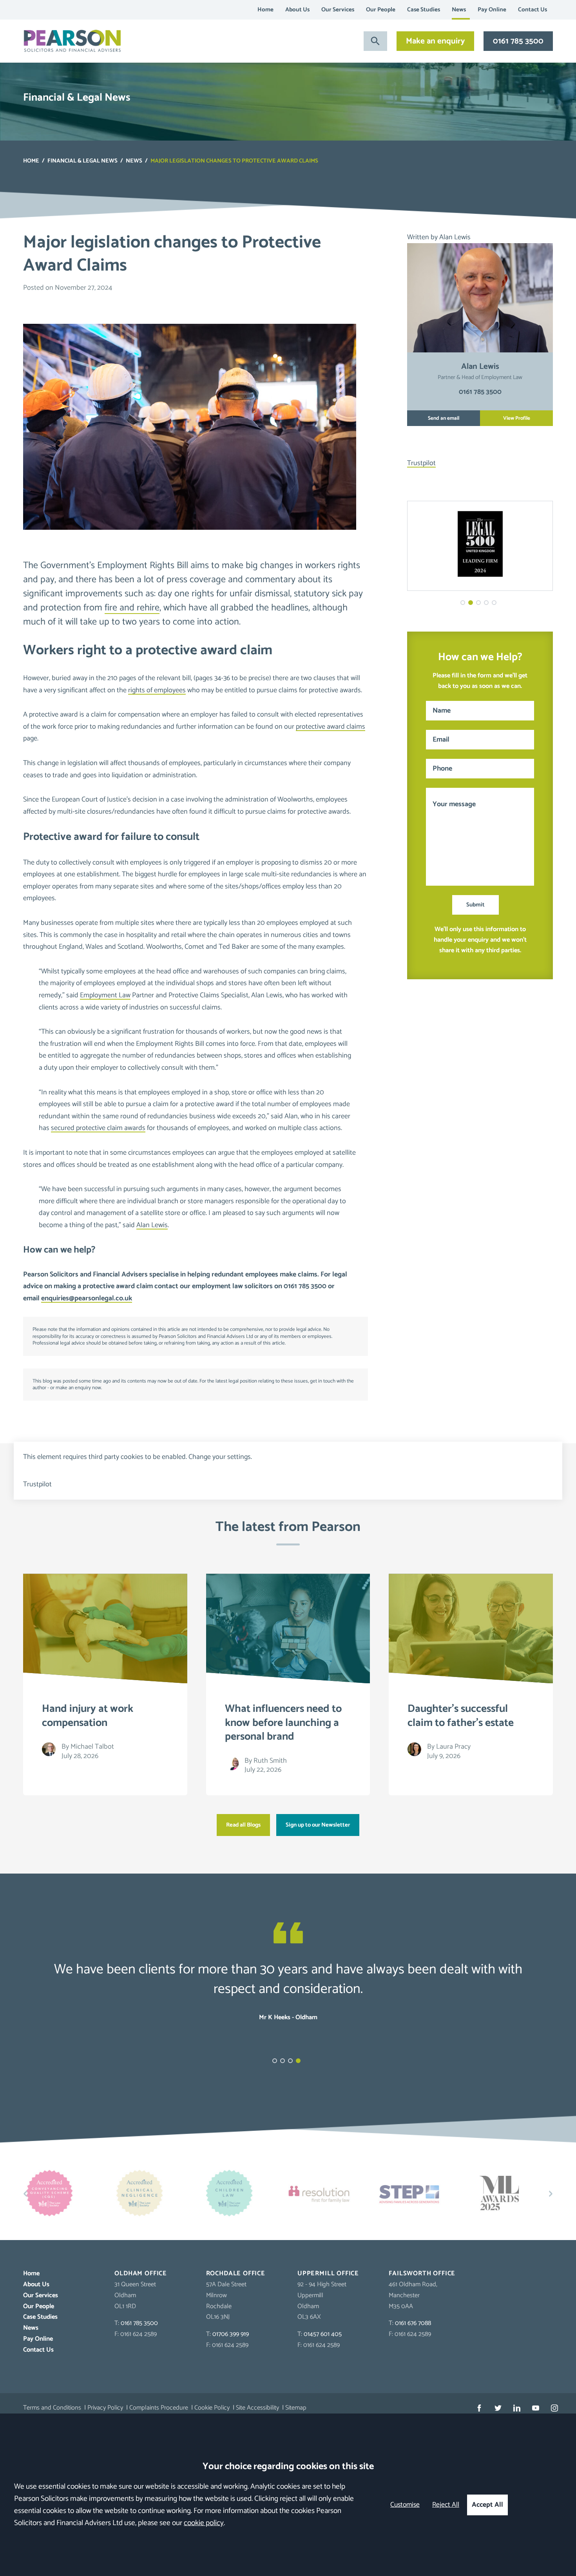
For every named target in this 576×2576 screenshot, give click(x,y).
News (459, 10)
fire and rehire (132, 608)
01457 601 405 (323, 2334)
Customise (405, 2505)
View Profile (517, 418)
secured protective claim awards (98, 1128)
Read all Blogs (243, 1825)
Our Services (338, 10)
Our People (381, 10)
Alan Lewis (152, 1225)
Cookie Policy (212, 2408)
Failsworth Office (422, 2274)
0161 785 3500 (518, 41)
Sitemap (296, 2408)
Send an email (444, 418)
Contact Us (533, 10)
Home (265, 10)
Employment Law (105, 995)
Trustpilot (421, 463)
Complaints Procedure (159, 2408)
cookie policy (204, 2523)
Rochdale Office (236, 2274)
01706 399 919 (231, 2334)
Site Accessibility (257, 2408)
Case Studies (424, 10)
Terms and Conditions (52, 2408)
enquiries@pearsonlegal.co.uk (87, 1298)
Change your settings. (220, 1457)
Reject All (446, 2505)
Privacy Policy (105, 2408)
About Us (297, 10)
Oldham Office (141, 2274)
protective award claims (331, 727)
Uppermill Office (328, 2274)
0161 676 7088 (413, 2323)
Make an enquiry (435, 41)
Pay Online (492, 10)
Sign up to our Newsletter (318, 1825)
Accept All (487, 2505)
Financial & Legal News (82, 161)
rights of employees (157, 690)
